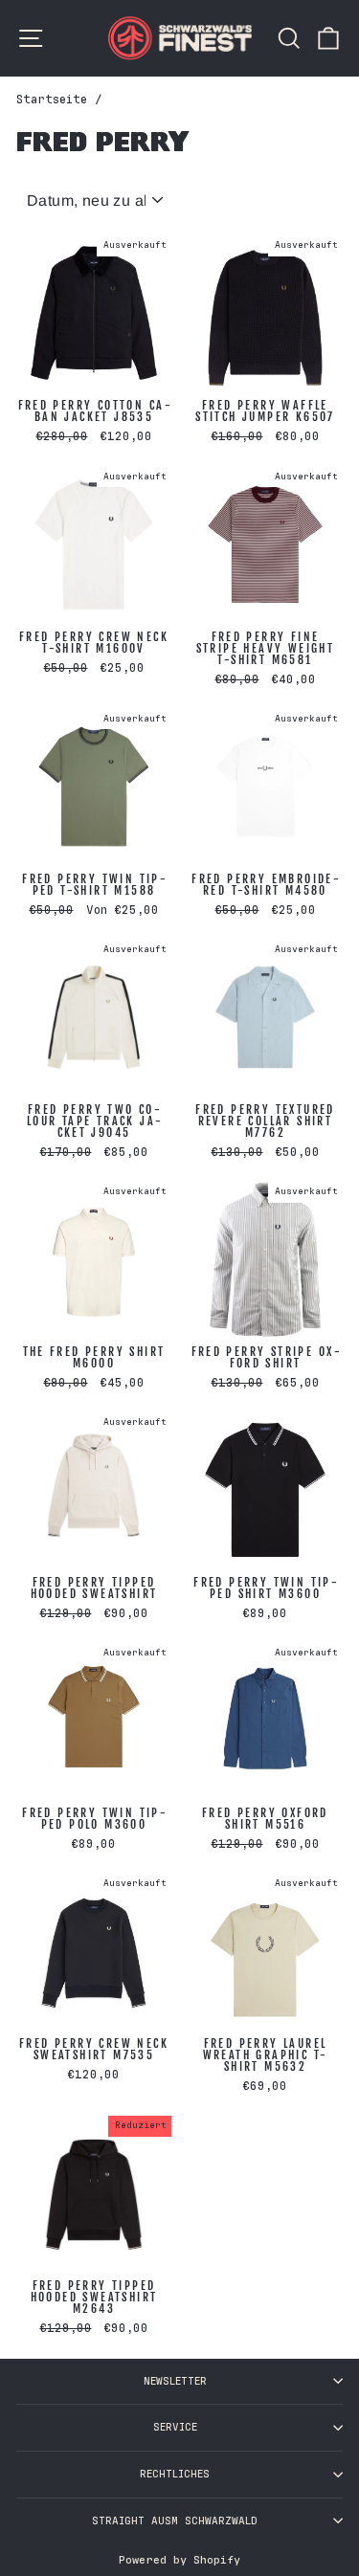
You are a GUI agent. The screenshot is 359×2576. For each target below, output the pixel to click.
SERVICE (175, 2427)
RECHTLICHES (175, 2474)
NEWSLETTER (175, 2381)
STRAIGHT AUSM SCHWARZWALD (175, 2521)
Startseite (52, 100)
